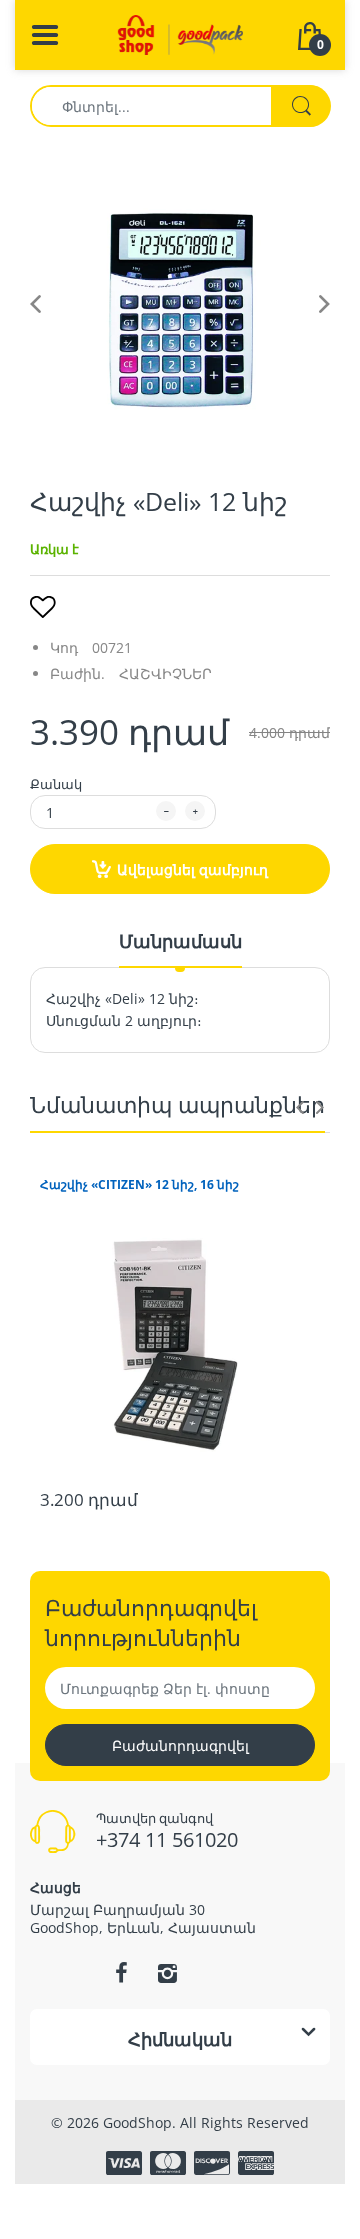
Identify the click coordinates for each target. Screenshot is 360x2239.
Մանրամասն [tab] (180, 941)
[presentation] (300, 1107)
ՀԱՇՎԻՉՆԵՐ (165, 673)
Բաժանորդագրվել (180, 1745)
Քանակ (56, 784)
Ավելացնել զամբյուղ (192, 869)
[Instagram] (167, 1973)
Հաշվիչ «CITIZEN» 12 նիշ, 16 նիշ (139, 1185)
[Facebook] (121, 1973)
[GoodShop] (180, 33)
